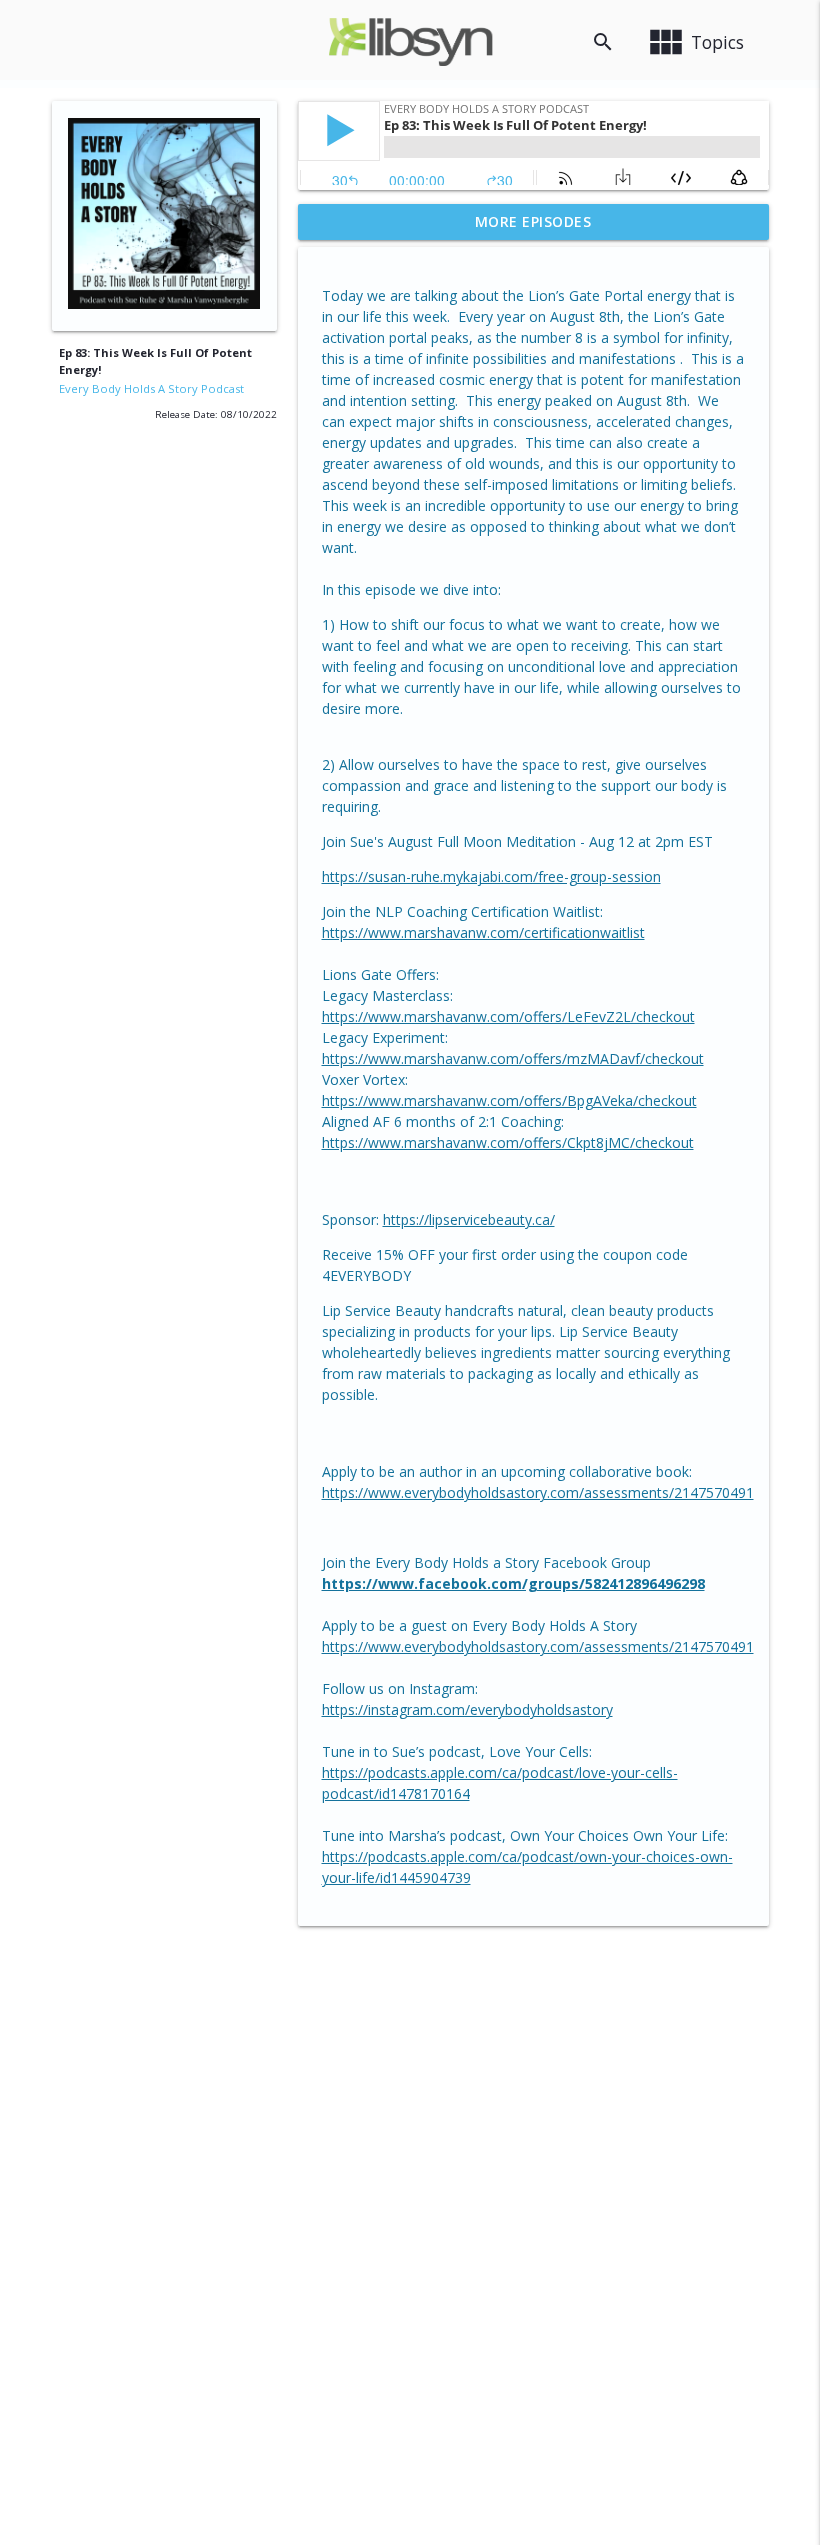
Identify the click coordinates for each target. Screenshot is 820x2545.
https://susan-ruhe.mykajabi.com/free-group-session (491, 876)
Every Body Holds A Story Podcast (151, 388)
